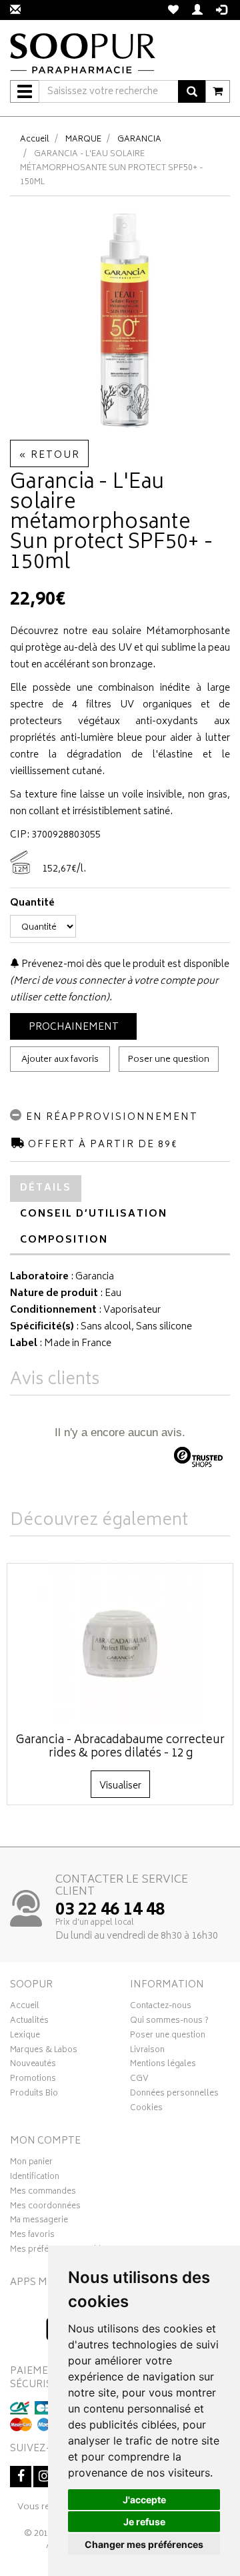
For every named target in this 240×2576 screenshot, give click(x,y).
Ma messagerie (39, 2222)
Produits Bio (34, 2095)
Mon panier (31, 2164)
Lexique (25, 2037)
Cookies (146, 2110)
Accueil (35, 140)
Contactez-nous (161, 2007)
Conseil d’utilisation (94, 1214)
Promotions (33, 2080)
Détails (46, 1188)
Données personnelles (174, 2095)
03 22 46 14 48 (110, 1911)
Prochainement (74, 1027)
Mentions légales (163, 2065)
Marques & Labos (44, 2051)
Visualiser (120, 1786)
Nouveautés (33, 2065)
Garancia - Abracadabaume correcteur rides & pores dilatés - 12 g (120, 1747)
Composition (64, 1240)
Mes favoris (32, 2236)
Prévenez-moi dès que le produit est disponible (124, 965)
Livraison (147, 2051)
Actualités (29, 2022)
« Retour (49, 455)
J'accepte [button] (144, 2500)
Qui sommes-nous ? (169, 2022)
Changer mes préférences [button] (144, 2544)
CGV (139, 2080)
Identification (35, 2178)
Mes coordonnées (45, 2208)
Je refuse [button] (144, 2522)
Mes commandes (43, 2193)
